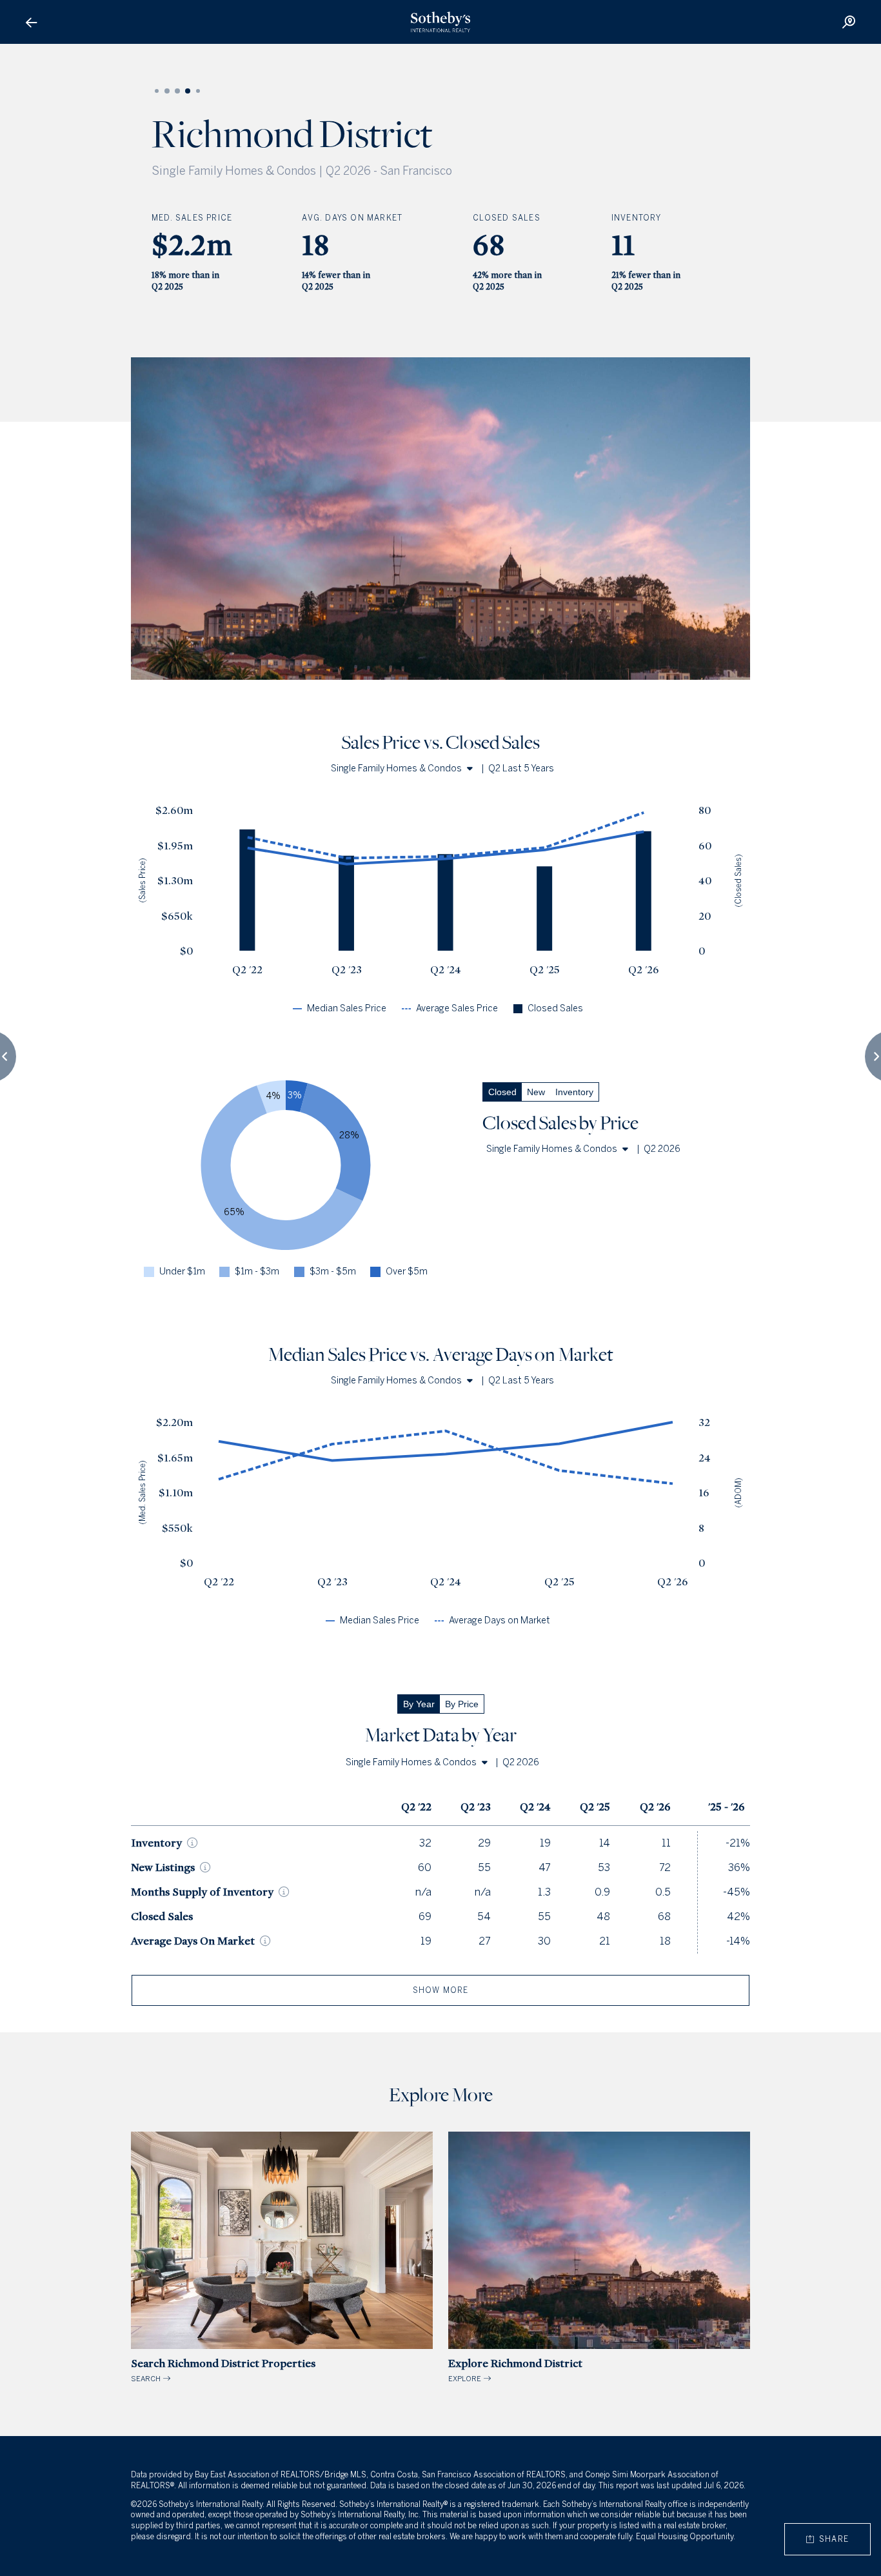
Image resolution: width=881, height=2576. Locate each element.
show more (441, 1990)
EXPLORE (515, 2370)
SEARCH (223, 2370)
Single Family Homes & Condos (396, 768)
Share (831, 2539)
